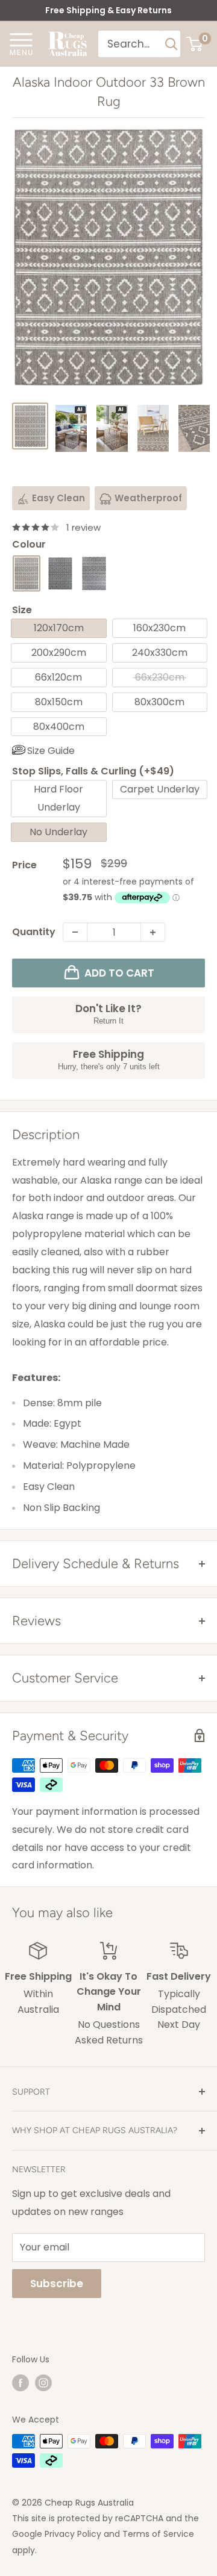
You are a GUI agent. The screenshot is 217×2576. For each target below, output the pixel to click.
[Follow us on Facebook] (20, 2383)
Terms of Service (158, 2534)
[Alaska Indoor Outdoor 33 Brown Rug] (27, 573)
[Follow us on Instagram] (43, 2383)
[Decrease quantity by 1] (75, 932)
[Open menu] (21, 43)
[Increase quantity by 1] (153, 932)
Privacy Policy (73, 2534)
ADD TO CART (119, 973)
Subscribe (57, 2284)
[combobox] (131, 44)
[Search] (171, 44)
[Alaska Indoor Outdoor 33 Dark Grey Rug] (60, 573)
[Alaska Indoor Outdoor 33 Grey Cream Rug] (94, 573)
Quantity (34, 932)
